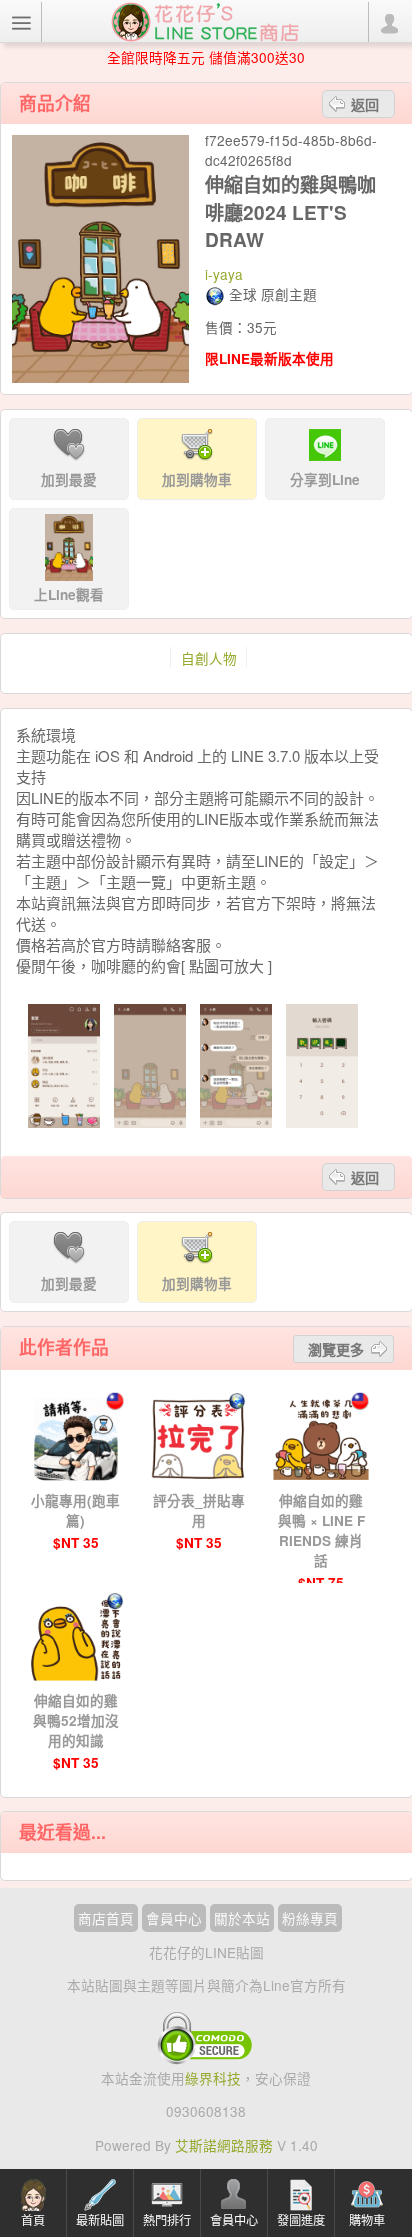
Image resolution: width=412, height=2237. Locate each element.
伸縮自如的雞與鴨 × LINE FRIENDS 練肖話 (321, 1530)
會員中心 (174, 1918)
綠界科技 (213, 2078)
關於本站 (242, 1918)
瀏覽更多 (336, 1349)
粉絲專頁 (310, 1918)
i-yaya (224, 274)
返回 (365, 104)
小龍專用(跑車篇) (75, 1510)
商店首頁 (106, 1918)
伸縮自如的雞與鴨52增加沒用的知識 (76, 1720)
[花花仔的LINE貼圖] (205, 20)
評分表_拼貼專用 (199, 1510)
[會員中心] (389, 22)
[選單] (21, 22)
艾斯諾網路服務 (224, 2145)
